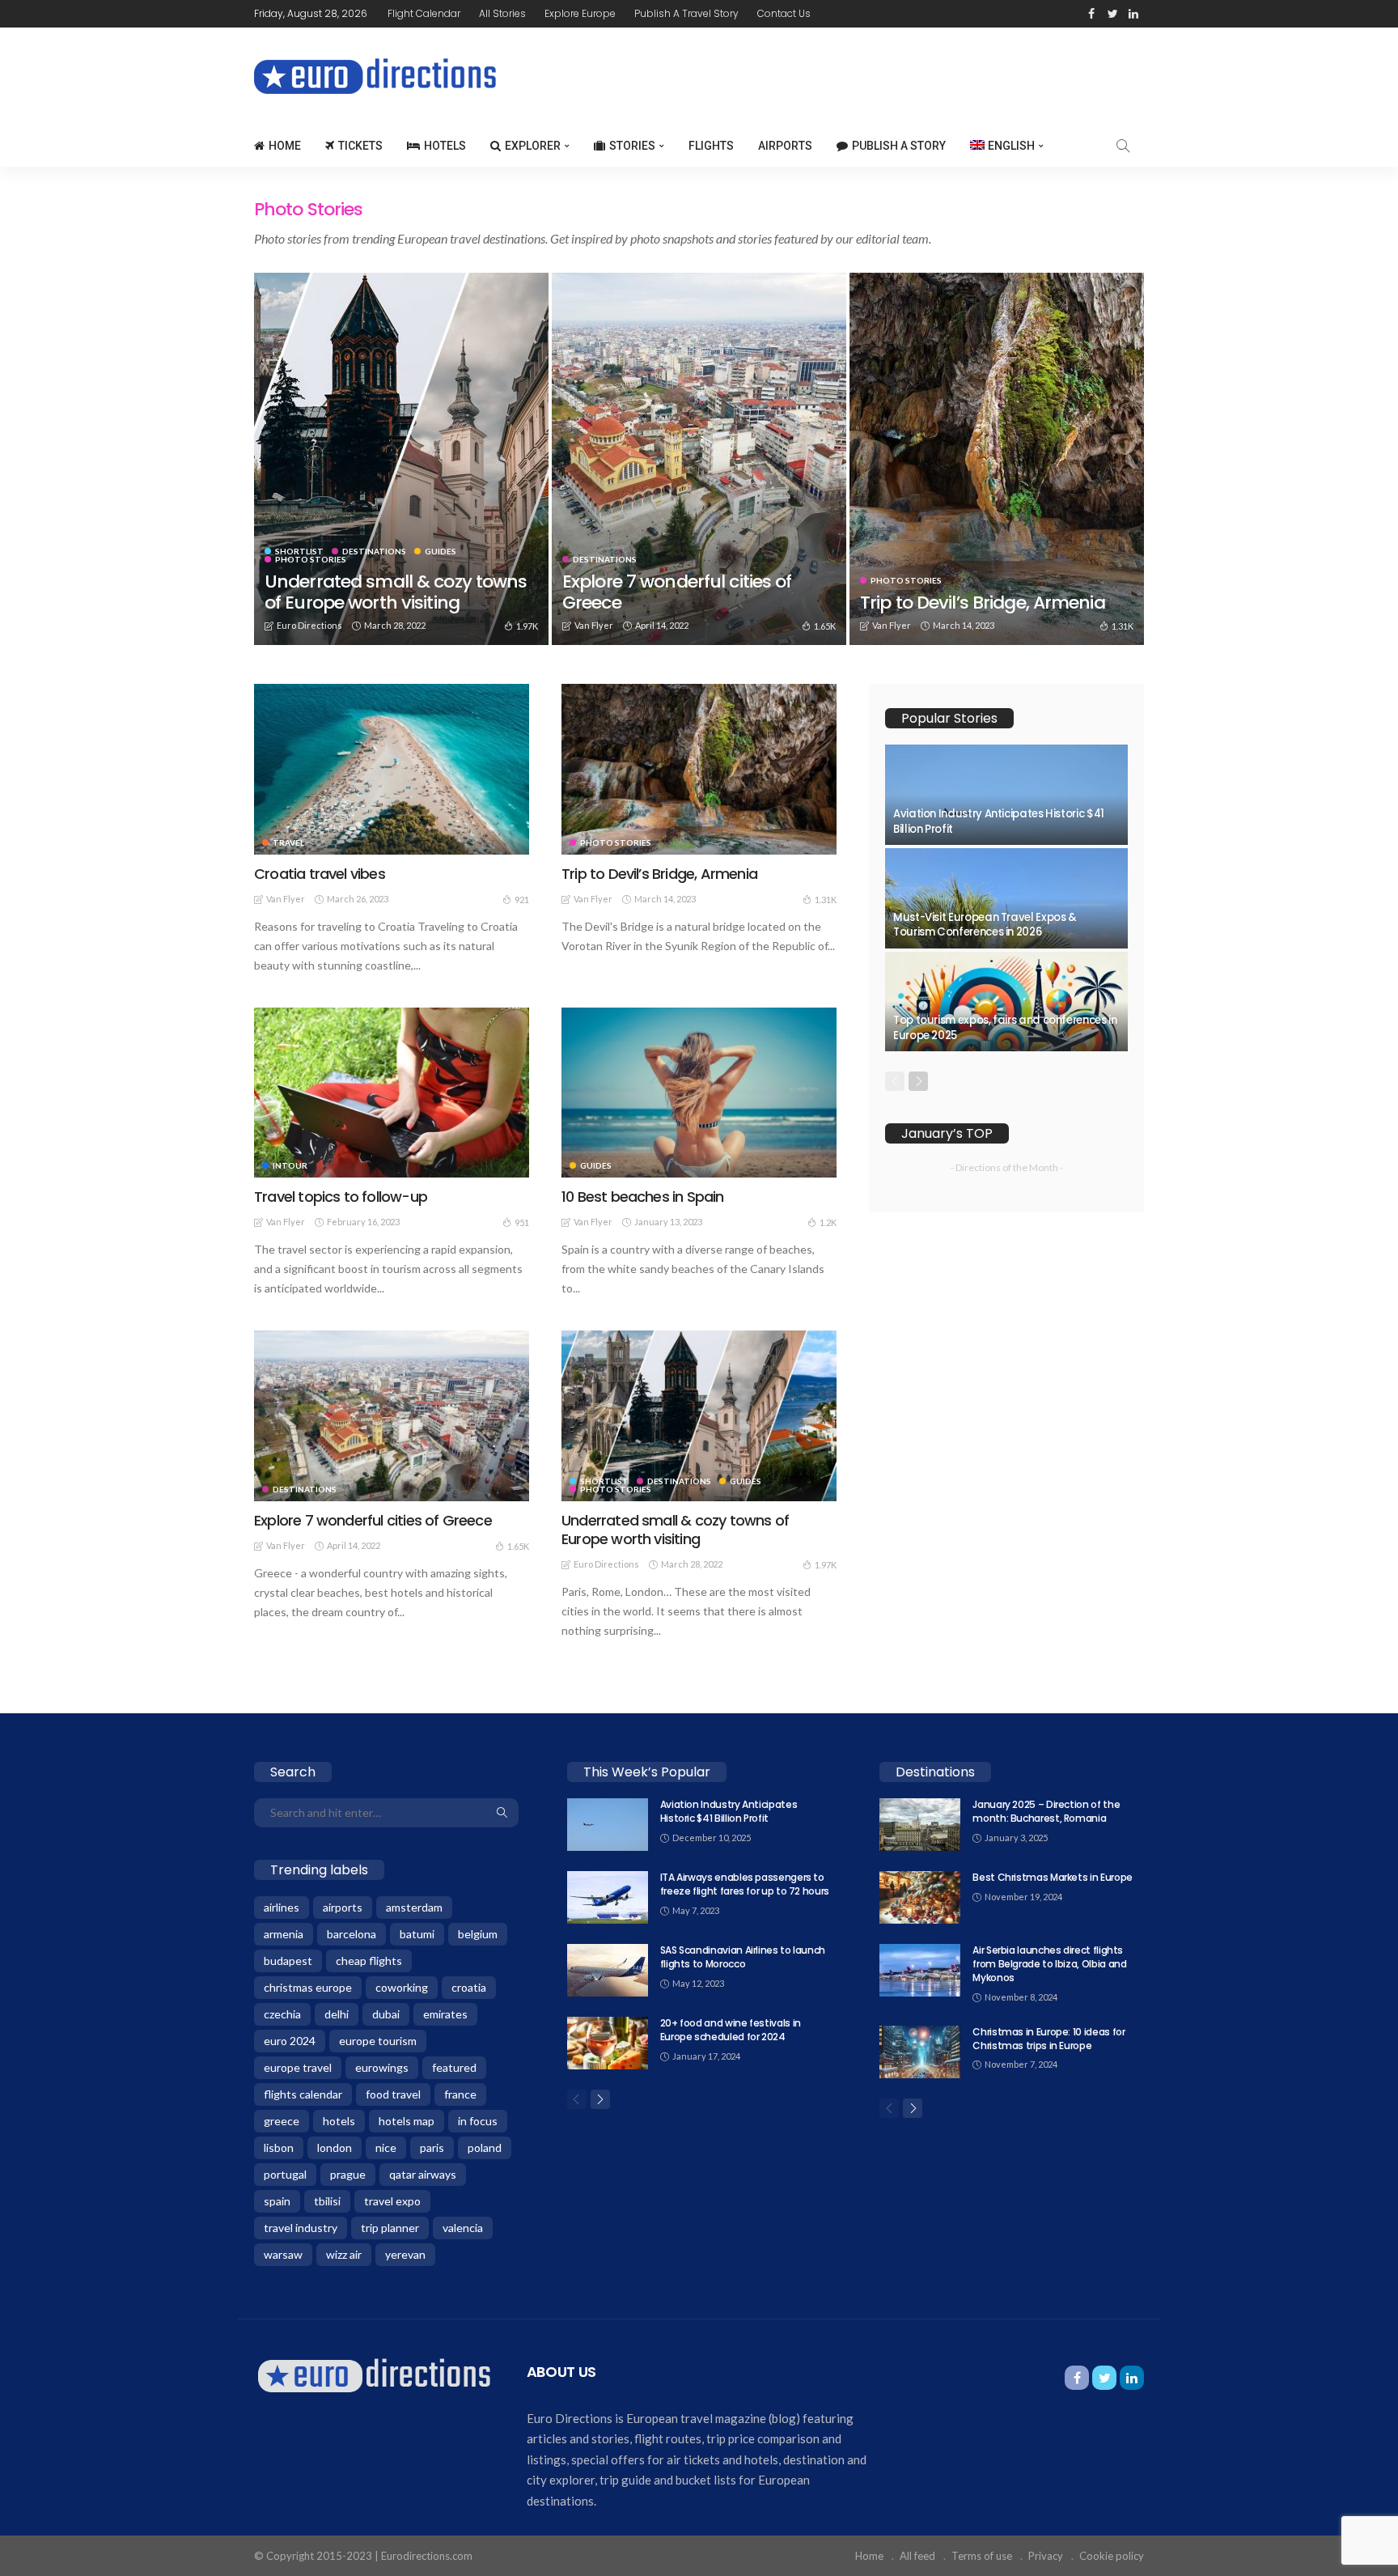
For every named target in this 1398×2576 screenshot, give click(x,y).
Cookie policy (1112, 2556)
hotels (339, 2121)
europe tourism (378, 2041)
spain (277, 2201)
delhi (337, 2014)
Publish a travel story (686, 13)
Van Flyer (594, 625)
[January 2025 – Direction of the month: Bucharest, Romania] (920, 1825)
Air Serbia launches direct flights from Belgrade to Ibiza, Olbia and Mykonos (1049, 1964)
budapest (288, 1961)
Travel (288, 842)
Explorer (533, 146)
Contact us (784, 13)
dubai (386, 2014)
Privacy (1046, 2556)
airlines (282, 1907)
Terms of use (982, 2556)
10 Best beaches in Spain (643, 1197)
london (335, 2147)
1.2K (828, 1222)
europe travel (298, 2067)
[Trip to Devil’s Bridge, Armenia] (997, 459)
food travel (393, 2094)
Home (285, 146)
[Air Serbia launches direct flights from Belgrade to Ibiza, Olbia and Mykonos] (920, 1970)
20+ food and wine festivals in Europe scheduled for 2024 (731, 2030)
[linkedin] (1133, 14)
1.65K (825, 626)
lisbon (279, 2147)
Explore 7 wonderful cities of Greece (677, 592)
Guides (441, 551)
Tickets (360, 146)
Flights (711, 146)
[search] (1123, 146)
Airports (785, 146)
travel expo (392, 2201)
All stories (502, 13)
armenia (284, 1934)
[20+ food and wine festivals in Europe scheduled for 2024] (608, 2043)
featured (454, 2067)
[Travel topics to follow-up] (392, 1093)
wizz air (344, 2254)
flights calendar (303, 2094)
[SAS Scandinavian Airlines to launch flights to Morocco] (608, 1970)
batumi (417, 1934)
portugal (285, 2174)
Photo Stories (311, 559)
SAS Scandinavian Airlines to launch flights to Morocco (743, 1957)
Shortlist (299, 551)
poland (485, 2147)
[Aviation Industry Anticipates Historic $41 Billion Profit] (1006, 795)
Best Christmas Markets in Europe (1052, 1877)
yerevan (405, 2254)
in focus (478, 2121)
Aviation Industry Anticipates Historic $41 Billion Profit (999, 821)
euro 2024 (290, 2041)
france (460, 2094)
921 (522, 900)
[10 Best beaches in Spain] (699, 1093)
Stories (632, 146)
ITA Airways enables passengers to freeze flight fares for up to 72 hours (745, 1884)
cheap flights (369, 1961)
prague (348, 2174)
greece (282, 2121)
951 (522, 1222)
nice (386, 2147)
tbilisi (327, 2201)
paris (432, 2147)
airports (343, 1907)
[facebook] (1091, 14)
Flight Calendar (424, 13)
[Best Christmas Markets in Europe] (920, 1897)
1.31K (1123, 626)
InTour (290, 1165)
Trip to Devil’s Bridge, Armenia (983, 603)
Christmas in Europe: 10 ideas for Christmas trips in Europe (1048, 2039)
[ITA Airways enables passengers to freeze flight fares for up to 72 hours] (608, 1897)
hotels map (407, 2121)
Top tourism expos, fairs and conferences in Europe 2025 (1005, 1027)
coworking (402, 1987)
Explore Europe (580, 13)
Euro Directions (309, 625)
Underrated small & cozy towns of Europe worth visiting (396, 592)
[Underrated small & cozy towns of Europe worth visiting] (401, 459)
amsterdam (414, 1907)
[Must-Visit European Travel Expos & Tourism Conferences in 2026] (1006, 898)
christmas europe (308, 1987)
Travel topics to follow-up (341, 1197)
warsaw (283, 2254)
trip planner (390, 2228)
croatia (469, 1987)
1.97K (527, 626)
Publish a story (899, 146)
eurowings (382, 2067)
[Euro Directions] (374, 2374)
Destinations (374, 551)
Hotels (445, 146)
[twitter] (1112, 14)
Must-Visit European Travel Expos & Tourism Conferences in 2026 (985, 925)
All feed (917, 2556)
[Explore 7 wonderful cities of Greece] (699, 459)
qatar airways (423, 2174)
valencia (463, 2228)
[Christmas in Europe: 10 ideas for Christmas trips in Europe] (920, 2052)
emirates (445, 2014)
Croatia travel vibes (320, 874)
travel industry (301, 2228)
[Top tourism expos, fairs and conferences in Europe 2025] (1006, 1002)
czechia (282, 2014)
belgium (478, 1934)
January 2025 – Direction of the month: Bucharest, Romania (1046, 1811)
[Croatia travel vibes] (392, 769)
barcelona (352, 1934)
